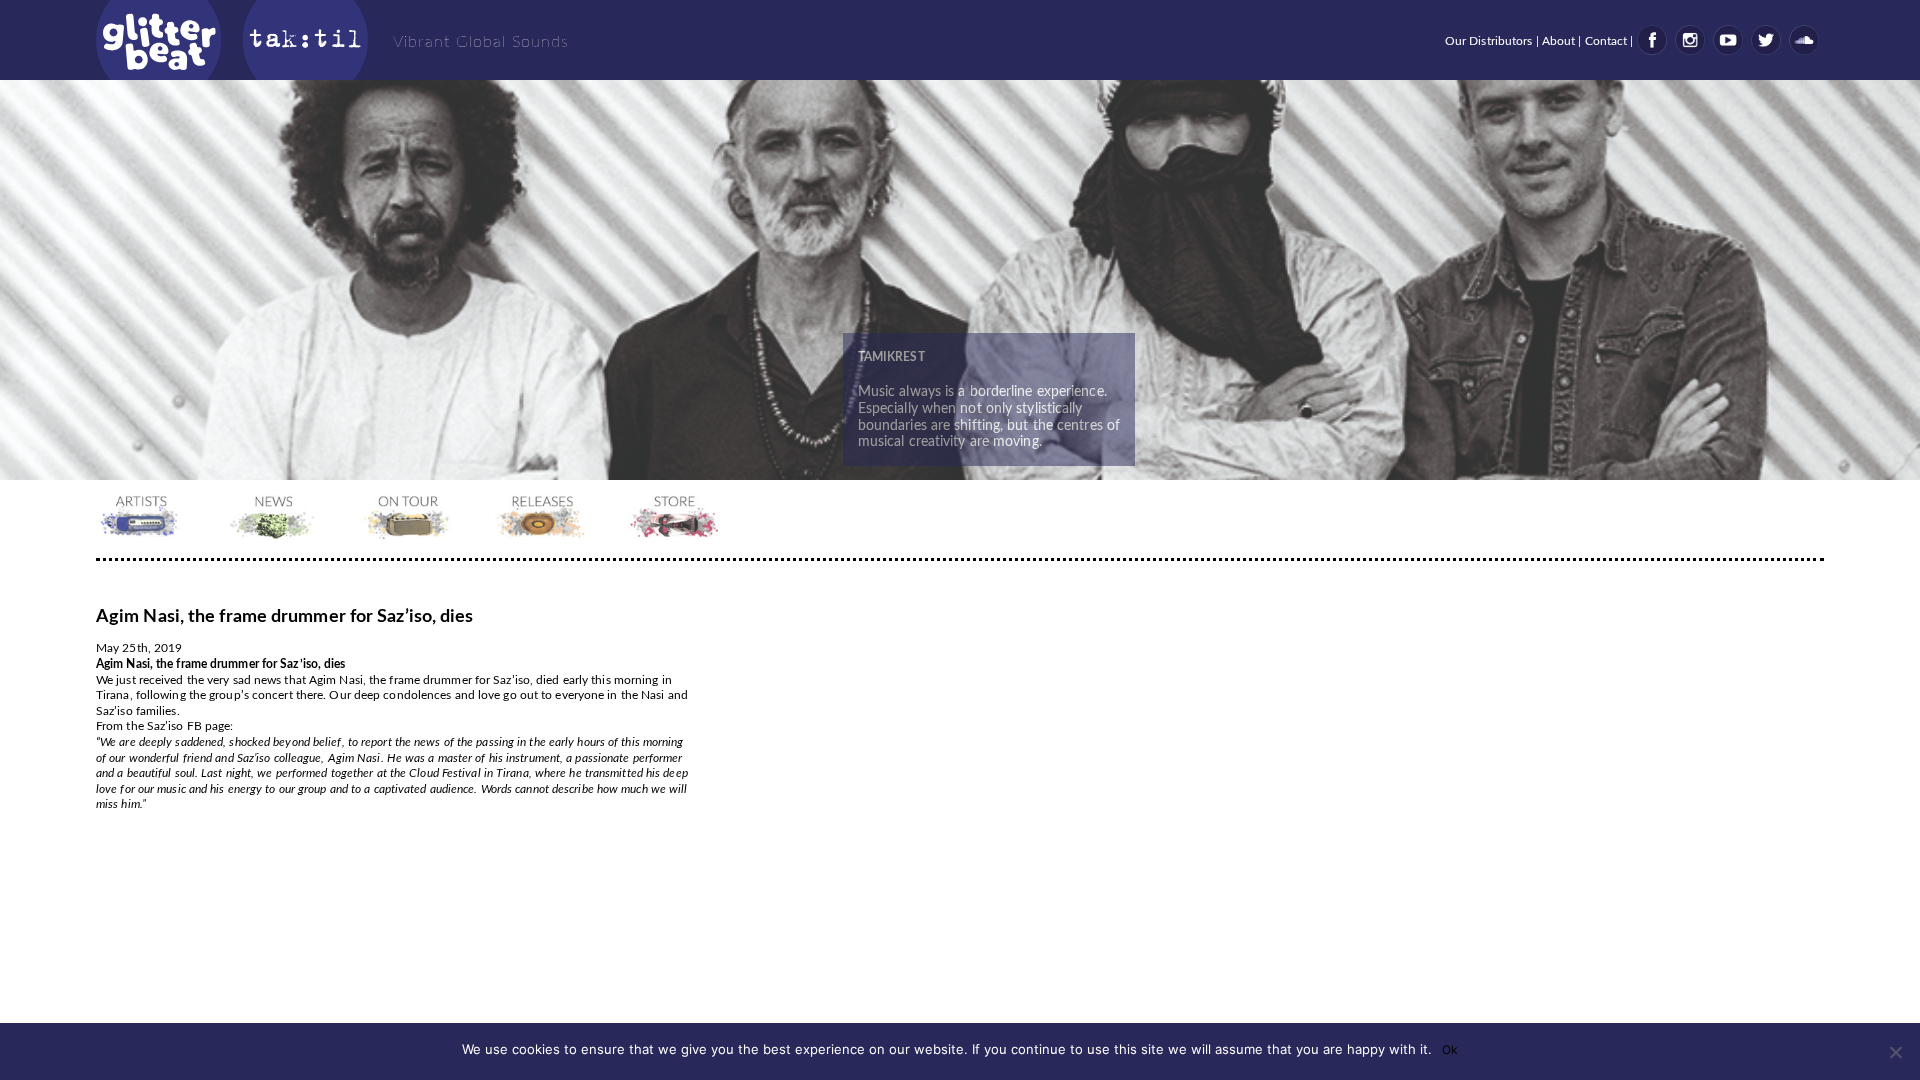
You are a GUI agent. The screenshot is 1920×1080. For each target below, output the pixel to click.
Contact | (1611, 41)
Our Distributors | (1493, 41)
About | (1563, 41)
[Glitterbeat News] (276, 536)
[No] (1895, 1052)
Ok (1450, 1049)
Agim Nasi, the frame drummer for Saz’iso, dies (285, 617)
